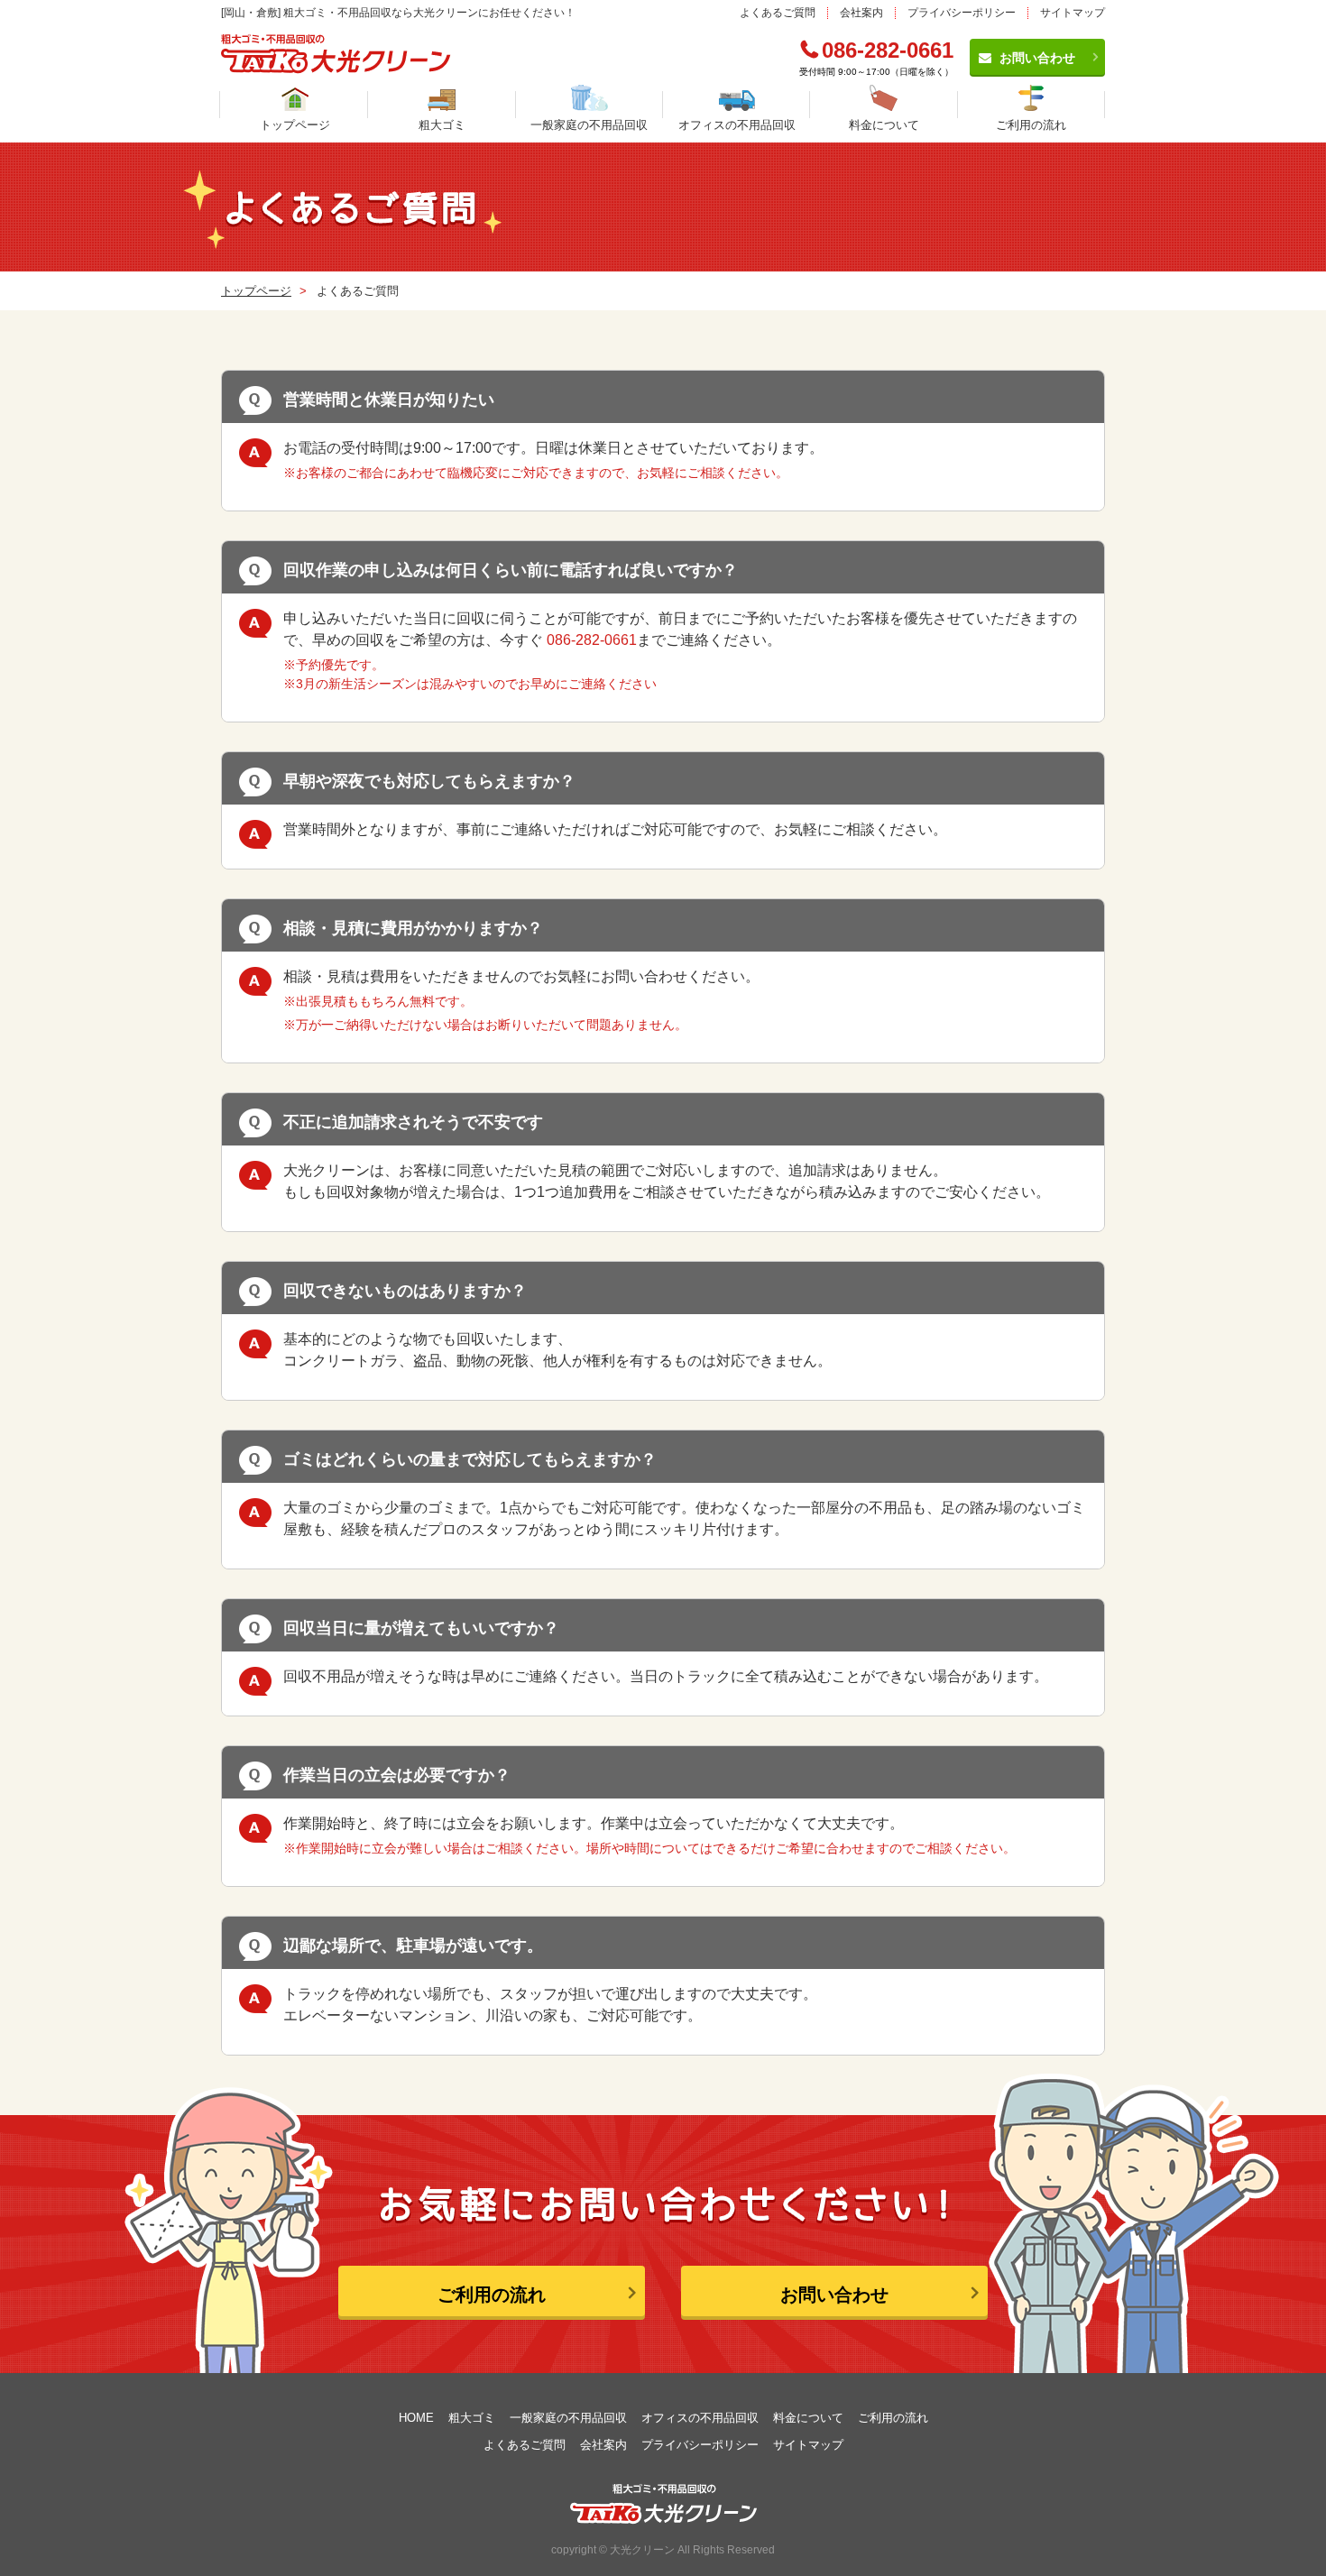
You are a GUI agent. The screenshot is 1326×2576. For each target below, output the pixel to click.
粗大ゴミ (442, 125)
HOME (416, 2418)
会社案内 (861, 13)
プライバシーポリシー (962, 13)
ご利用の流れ (1031, 125)
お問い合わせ (1037, 58)
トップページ (295, 125)
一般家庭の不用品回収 (589, 125)
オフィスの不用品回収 (737, 125)
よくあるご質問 (778, 13)
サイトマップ (1073, 13)
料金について (884, 125)
